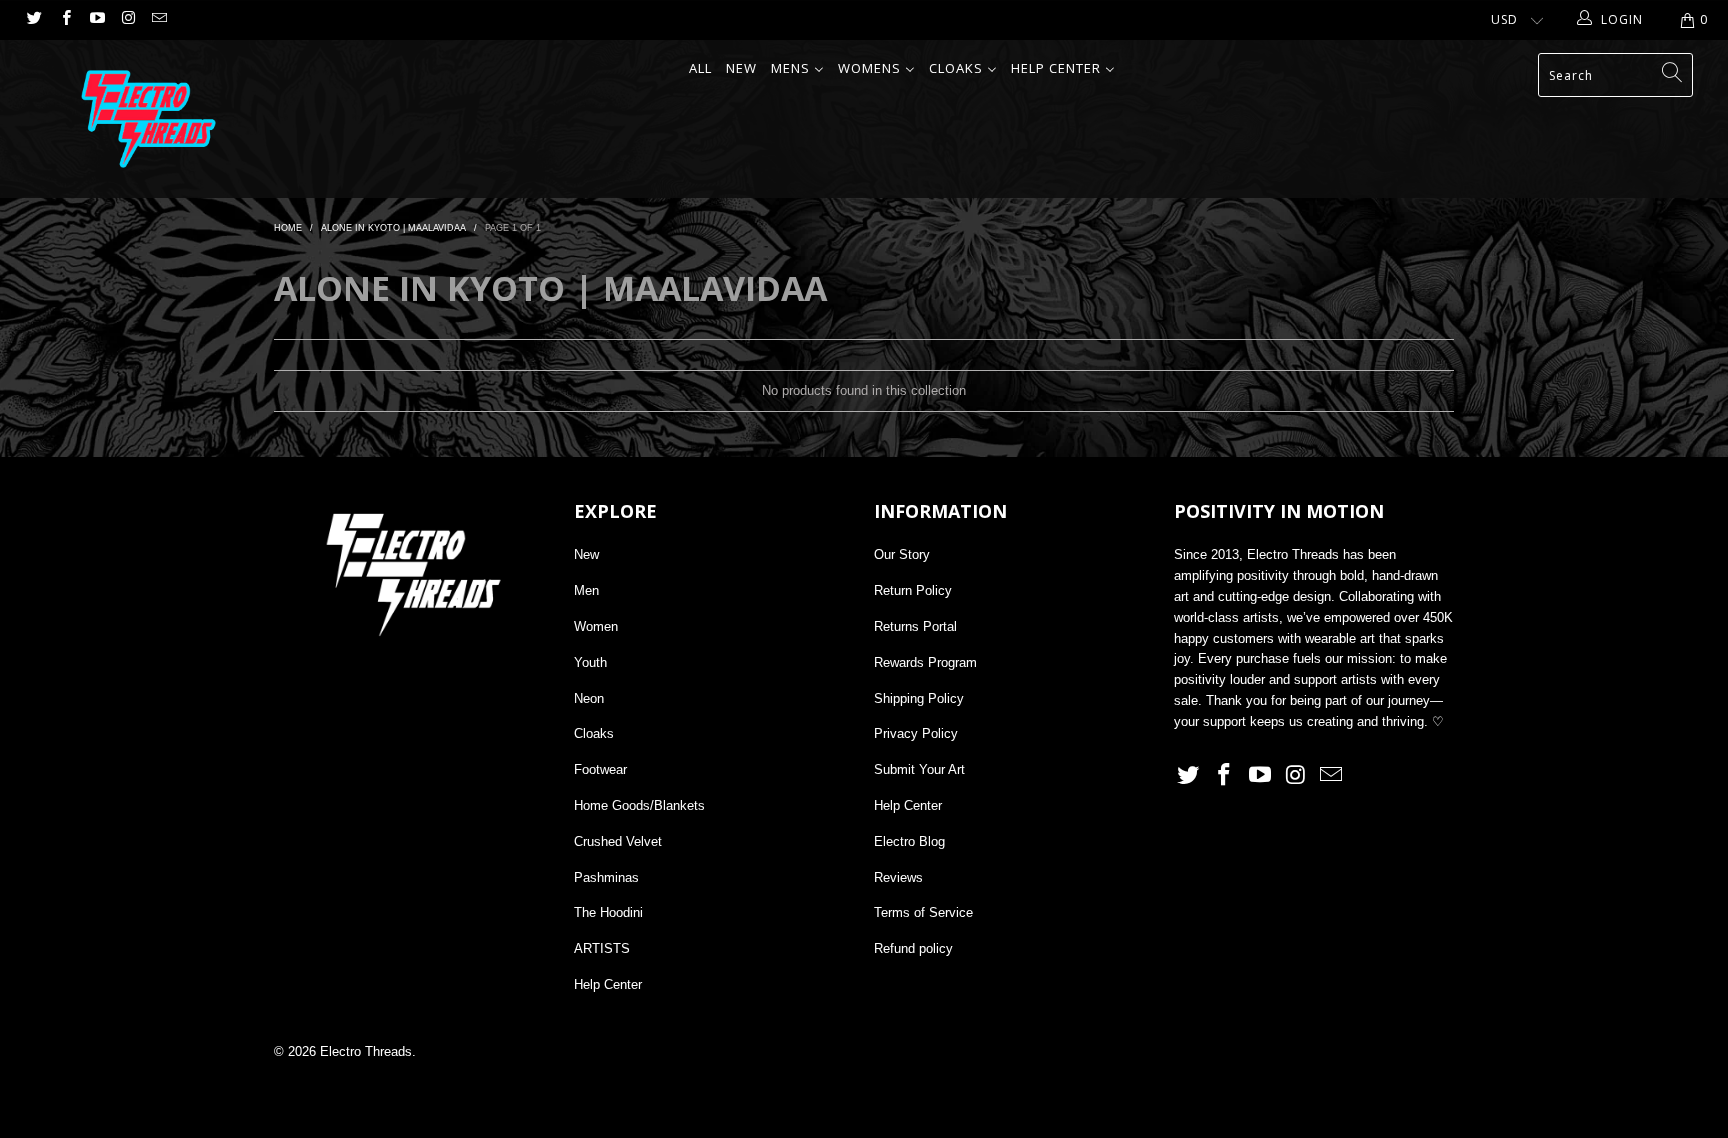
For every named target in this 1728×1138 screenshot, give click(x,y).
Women (596, 626)
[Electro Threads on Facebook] (64, 20)
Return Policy (913, 590)
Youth (590, 662)
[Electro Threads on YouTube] (96, 20)
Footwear (600, 769)
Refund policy (913, 948)
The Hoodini (608, 912)
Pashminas (606, 877)
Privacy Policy (916, 733)
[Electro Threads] (148, 119)
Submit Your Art (919, 769)
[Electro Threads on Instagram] (127, 20)
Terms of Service (923, 912)
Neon (589, 698)
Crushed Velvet (618, 841)
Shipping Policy (919, 698)
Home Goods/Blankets (639, 805)
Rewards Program (925, 662)
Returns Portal (915, 626)
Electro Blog (909, 841)
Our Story (902, 554)
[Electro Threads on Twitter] (33, 20)
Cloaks (594, 733)
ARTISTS (602, 948)
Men (586, 590)
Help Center (608, 984)
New (586, 554)
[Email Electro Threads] (158, 20)
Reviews (898, 877)
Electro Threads (366, 1051)
